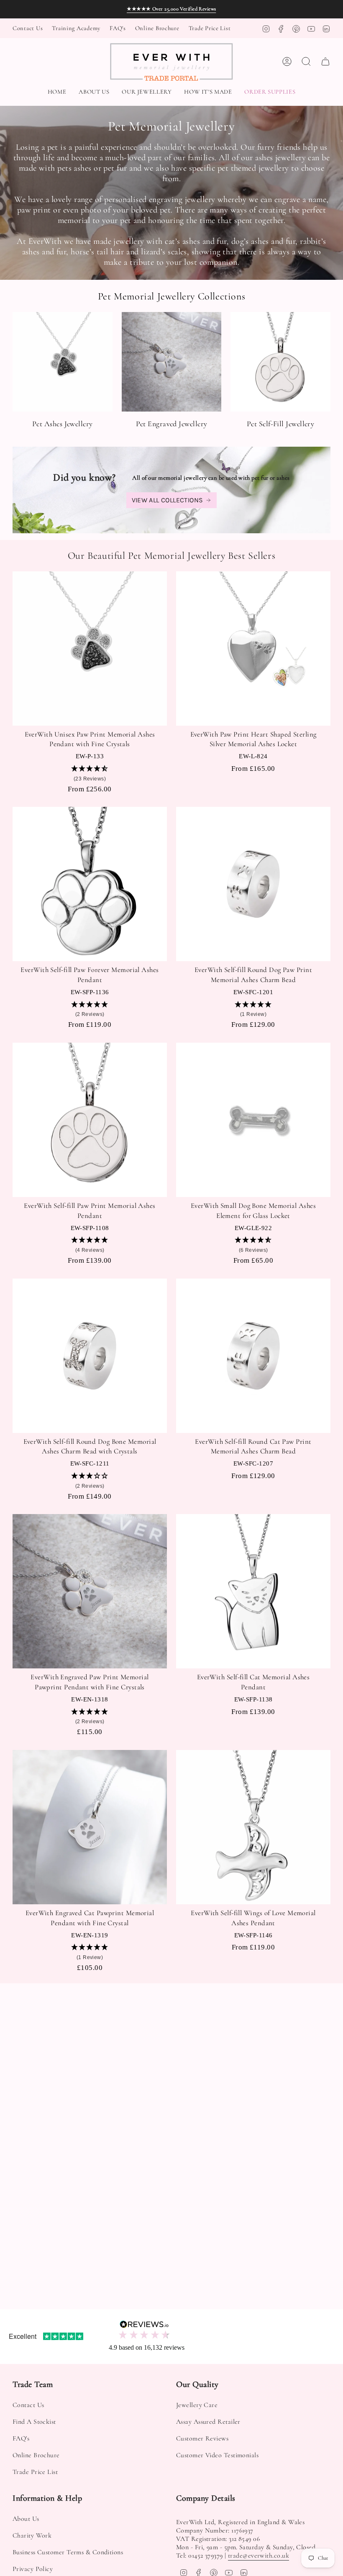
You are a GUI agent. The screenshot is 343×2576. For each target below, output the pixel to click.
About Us (26, 2519)
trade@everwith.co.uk (259, 2556)
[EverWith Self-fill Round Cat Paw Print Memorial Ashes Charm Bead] (253, 1356)
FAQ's (118, 28)
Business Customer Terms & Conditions (68, 2552)
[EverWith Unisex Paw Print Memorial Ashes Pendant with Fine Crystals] (90, 648)
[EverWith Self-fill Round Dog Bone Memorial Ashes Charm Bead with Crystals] (90, 1356)
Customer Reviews (202, 2438)
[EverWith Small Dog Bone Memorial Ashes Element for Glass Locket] (253, 1120)
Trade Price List (210, 28)
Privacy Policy (33, 2569)
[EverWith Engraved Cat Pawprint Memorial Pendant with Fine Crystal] (90, 1827)
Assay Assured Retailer (208, 2422)
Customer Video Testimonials (217, 2455)
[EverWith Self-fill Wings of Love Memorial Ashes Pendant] (253, 1827)
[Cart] (325, 61)
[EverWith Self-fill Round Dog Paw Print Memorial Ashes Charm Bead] (253, 884)
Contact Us (28, 28)
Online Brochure (157, 28)
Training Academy (76, 28)
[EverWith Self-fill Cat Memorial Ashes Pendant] (253, 1591)
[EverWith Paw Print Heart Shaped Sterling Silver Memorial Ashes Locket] (253, 648)
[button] (147, 92)
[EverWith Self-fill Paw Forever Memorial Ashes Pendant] (90, 884)
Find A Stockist (34, 2422)
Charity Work (32, 2535)
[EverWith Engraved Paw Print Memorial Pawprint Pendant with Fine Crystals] (90, 1591)
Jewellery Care (197, 2405)
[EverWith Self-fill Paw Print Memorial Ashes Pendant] (90, 1120)
